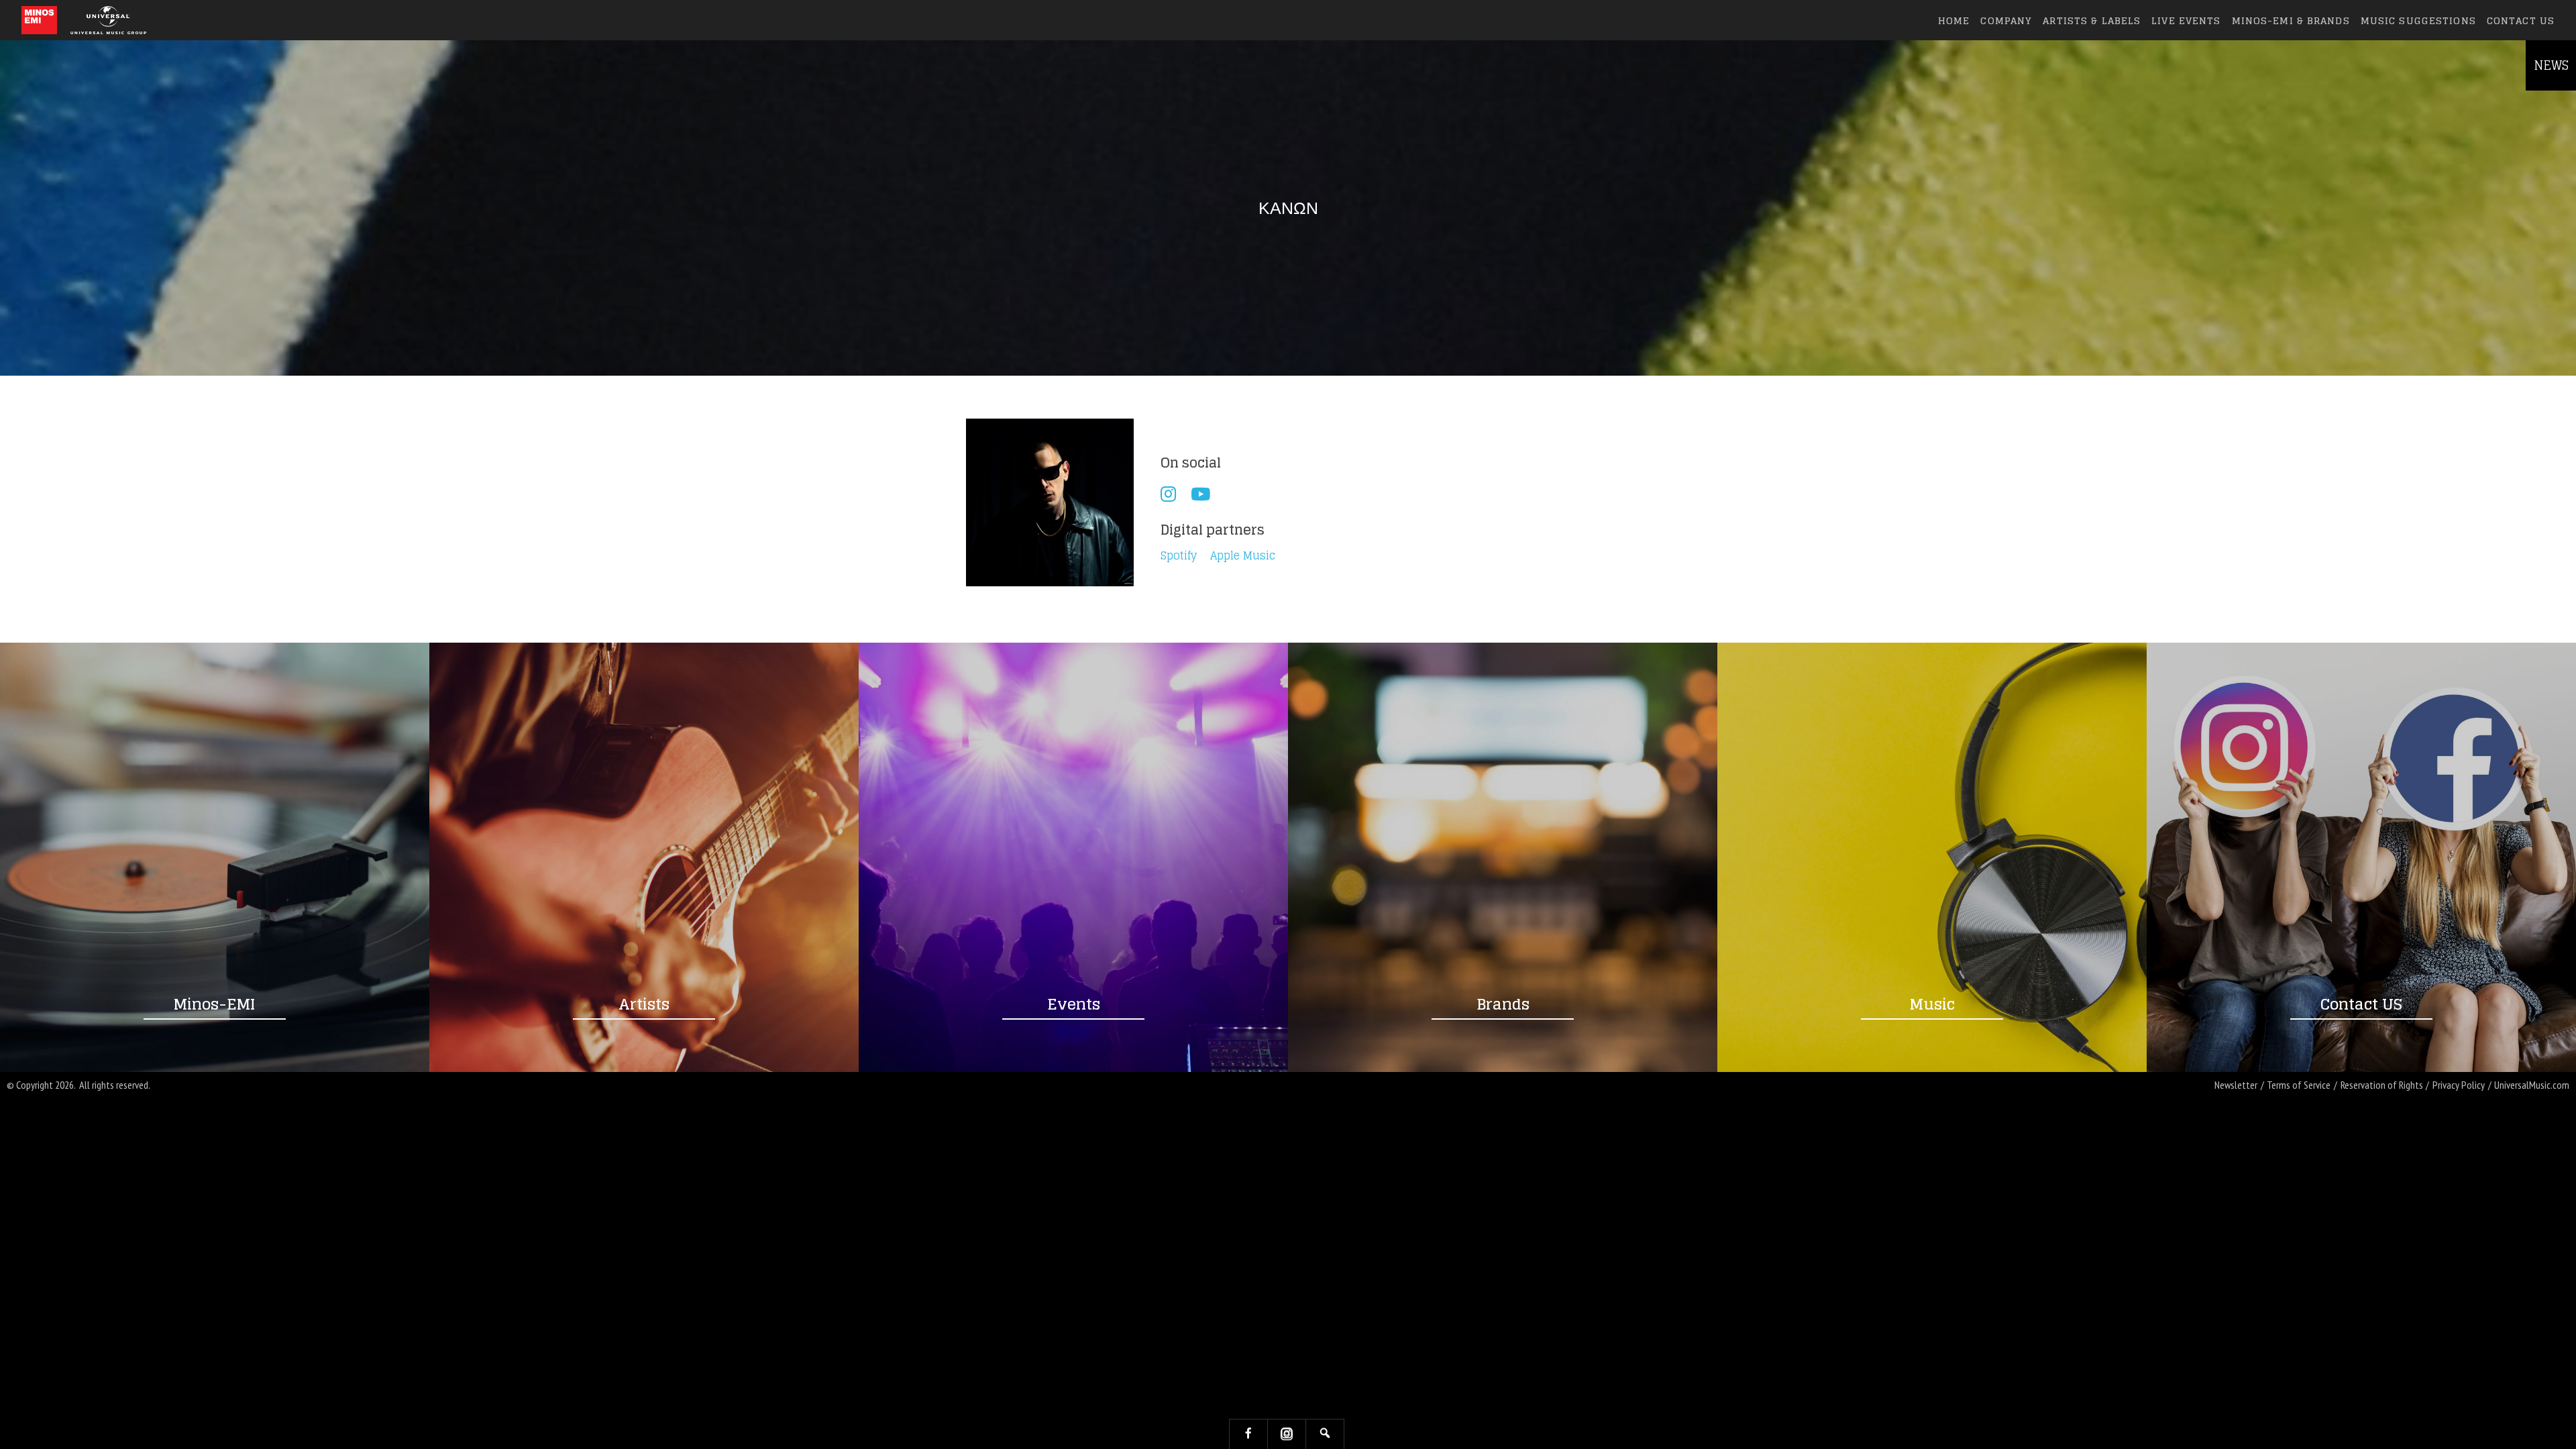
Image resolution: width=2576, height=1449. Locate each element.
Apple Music (1243, 556)
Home (1954, 20)
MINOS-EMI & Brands (2291, 20)
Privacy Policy (2459, 1085)
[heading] (39, 20)
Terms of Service (2299, 1085)
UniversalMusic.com (2532, 1085)
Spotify (1179, 556)
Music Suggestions (2418, 20)
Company (2006, 20)
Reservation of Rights (2382, 1085)
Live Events (2186, 20)
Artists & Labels (2092, 20)
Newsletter (2236, 1085)
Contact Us (2521, 20)
